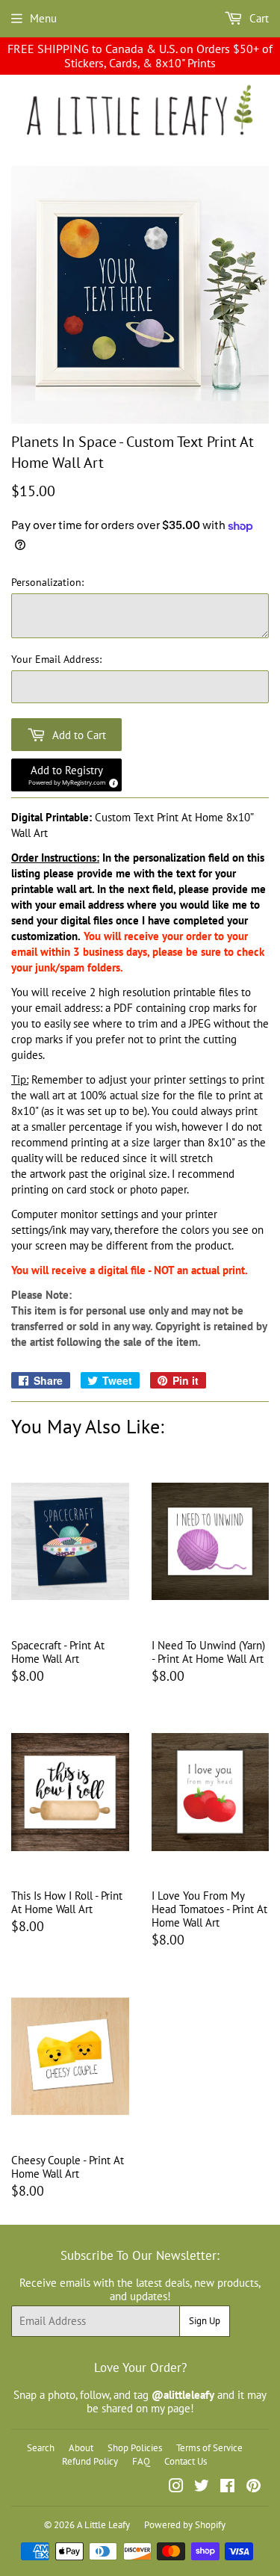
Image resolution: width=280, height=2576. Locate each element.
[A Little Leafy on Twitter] (202, 2487)
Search (41, 2448)
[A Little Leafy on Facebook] (227, 2487)
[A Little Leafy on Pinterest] (253, 2487)
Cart (258, 18)
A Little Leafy (103, 2525)
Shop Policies (135, 2448)
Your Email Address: (56, 660)
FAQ (141, 2461)
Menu (43, 18)
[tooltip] (111, 781)
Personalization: (47, 583)
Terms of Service (209, 2448)
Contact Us (186, 2461)
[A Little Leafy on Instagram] (176, 2487)
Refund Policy (90, 2461)
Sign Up (205, 2321)
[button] (66, 775)
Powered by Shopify (185, 2525)
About (81, 2448)
